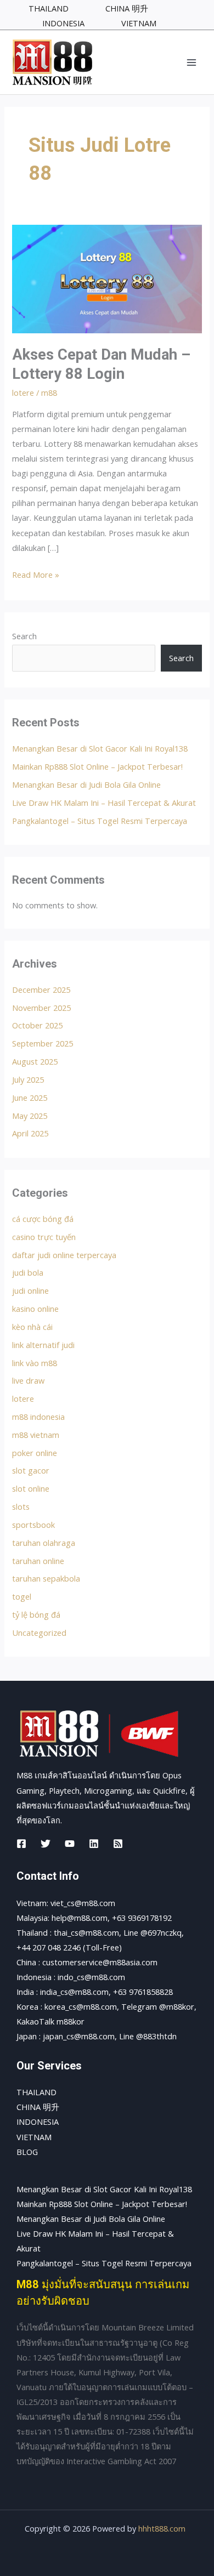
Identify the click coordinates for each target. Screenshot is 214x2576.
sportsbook (33, 1525)
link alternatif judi (43, 1345)
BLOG (27, 2152)
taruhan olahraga (44, 1543)
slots (21, 1506)
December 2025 (41, 990)
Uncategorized (39, 1633)
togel (22, 1596)
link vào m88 (35, 1363)
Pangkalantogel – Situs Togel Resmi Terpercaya (100, 821)
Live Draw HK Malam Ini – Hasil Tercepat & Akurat (104, 803)
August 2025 (35, 1061)
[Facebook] (21, 1844)
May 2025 (30, 1116)
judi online (30, 1290)
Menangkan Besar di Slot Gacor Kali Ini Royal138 (100, 748)
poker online (35, 1453)
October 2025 (37, 1025)
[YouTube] (70, 1844)
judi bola (28, 1272)
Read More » (36, 574)
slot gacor (31, 1470)
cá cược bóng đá (43, 1219)
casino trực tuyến (44, 1237)
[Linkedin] (94, 1844)
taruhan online (38, 1561)
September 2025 (43, 1043)
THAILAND (36, 2092)
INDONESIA (38, 2122)
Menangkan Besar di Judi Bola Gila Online (86, 784)
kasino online (35, 1309)
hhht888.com (162, 2528)
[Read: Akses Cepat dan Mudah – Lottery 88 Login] (107, 278)
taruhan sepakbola (46, 1578)
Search (24, 636)
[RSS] (118, 1844)
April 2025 (30, 1133)
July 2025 (28, 1079)
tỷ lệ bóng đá (36, 1614)
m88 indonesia (38, 1417)
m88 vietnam (36, 1435)
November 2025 (41, 1008)
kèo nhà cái (32, 1327)
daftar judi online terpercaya (64, 1255)
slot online (31, 1488)
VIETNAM (34, 2137)
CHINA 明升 (38, 2107)
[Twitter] (46, 1844)
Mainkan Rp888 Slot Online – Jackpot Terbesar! (97, 766)
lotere (23, 393)
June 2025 (30, 1097)
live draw (28, 1380)
